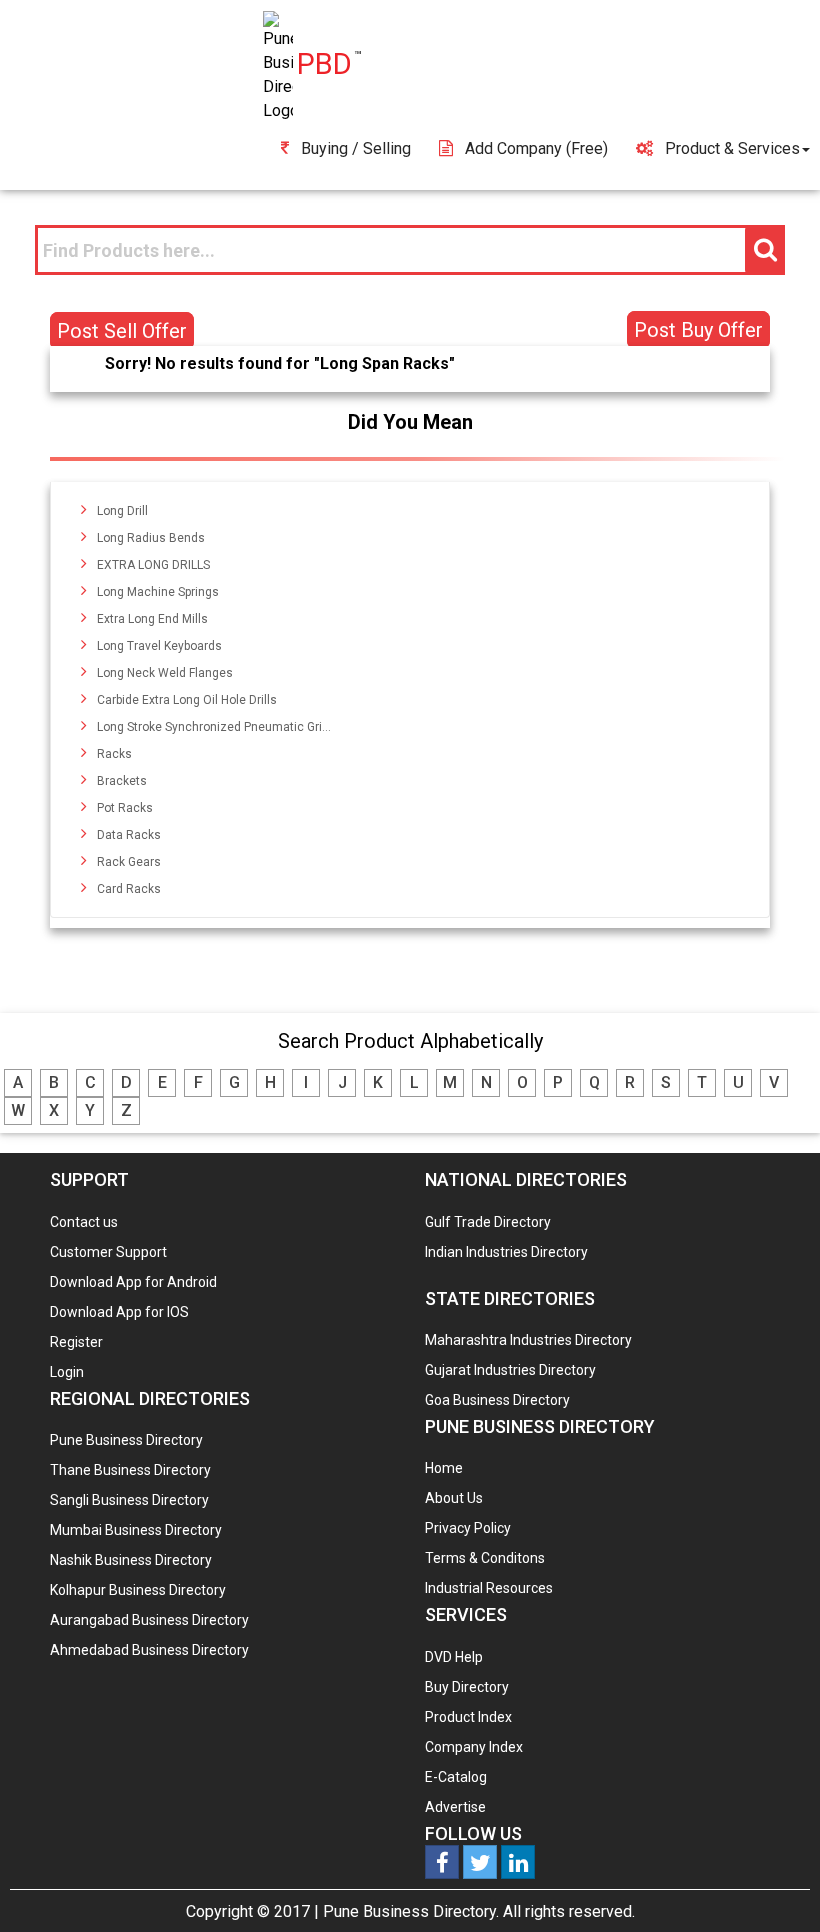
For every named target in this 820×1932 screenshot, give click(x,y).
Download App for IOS (119, 1312)
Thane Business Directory (130, 1470)
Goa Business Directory (497, 1400)
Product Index (468, 1717)
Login (67, 1372)
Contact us (84, 1222)
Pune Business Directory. (411, 1911)
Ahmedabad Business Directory (149, 1650)
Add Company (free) (536, 148)
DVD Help (454, 1657)
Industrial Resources (489, 1588)
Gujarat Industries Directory (510, 1370)
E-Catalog (456, 1777)
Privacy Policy (468, 1528)
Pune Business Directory (126, 1440)
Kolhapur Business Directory (138, 1590)
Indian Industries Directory (506, 1252)
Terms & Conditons (485, 1558)
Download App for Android (133, 1282)
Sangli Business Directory (129, 1500)
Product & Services (732, 148)
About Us (454, 1498)
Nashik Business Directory (131, 1560)
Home (444, 1468)
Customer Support (108, 1252)
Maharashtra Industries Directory (528, 1340)
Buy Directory (467, 1687)
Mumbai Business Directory (136, 1530)
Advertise (455, 1807)
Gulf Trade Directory (488, 1222)
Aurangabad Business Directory (149, 1620)
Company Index (474, 1747)
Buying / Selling (356, 148)
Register (76, 1342)
